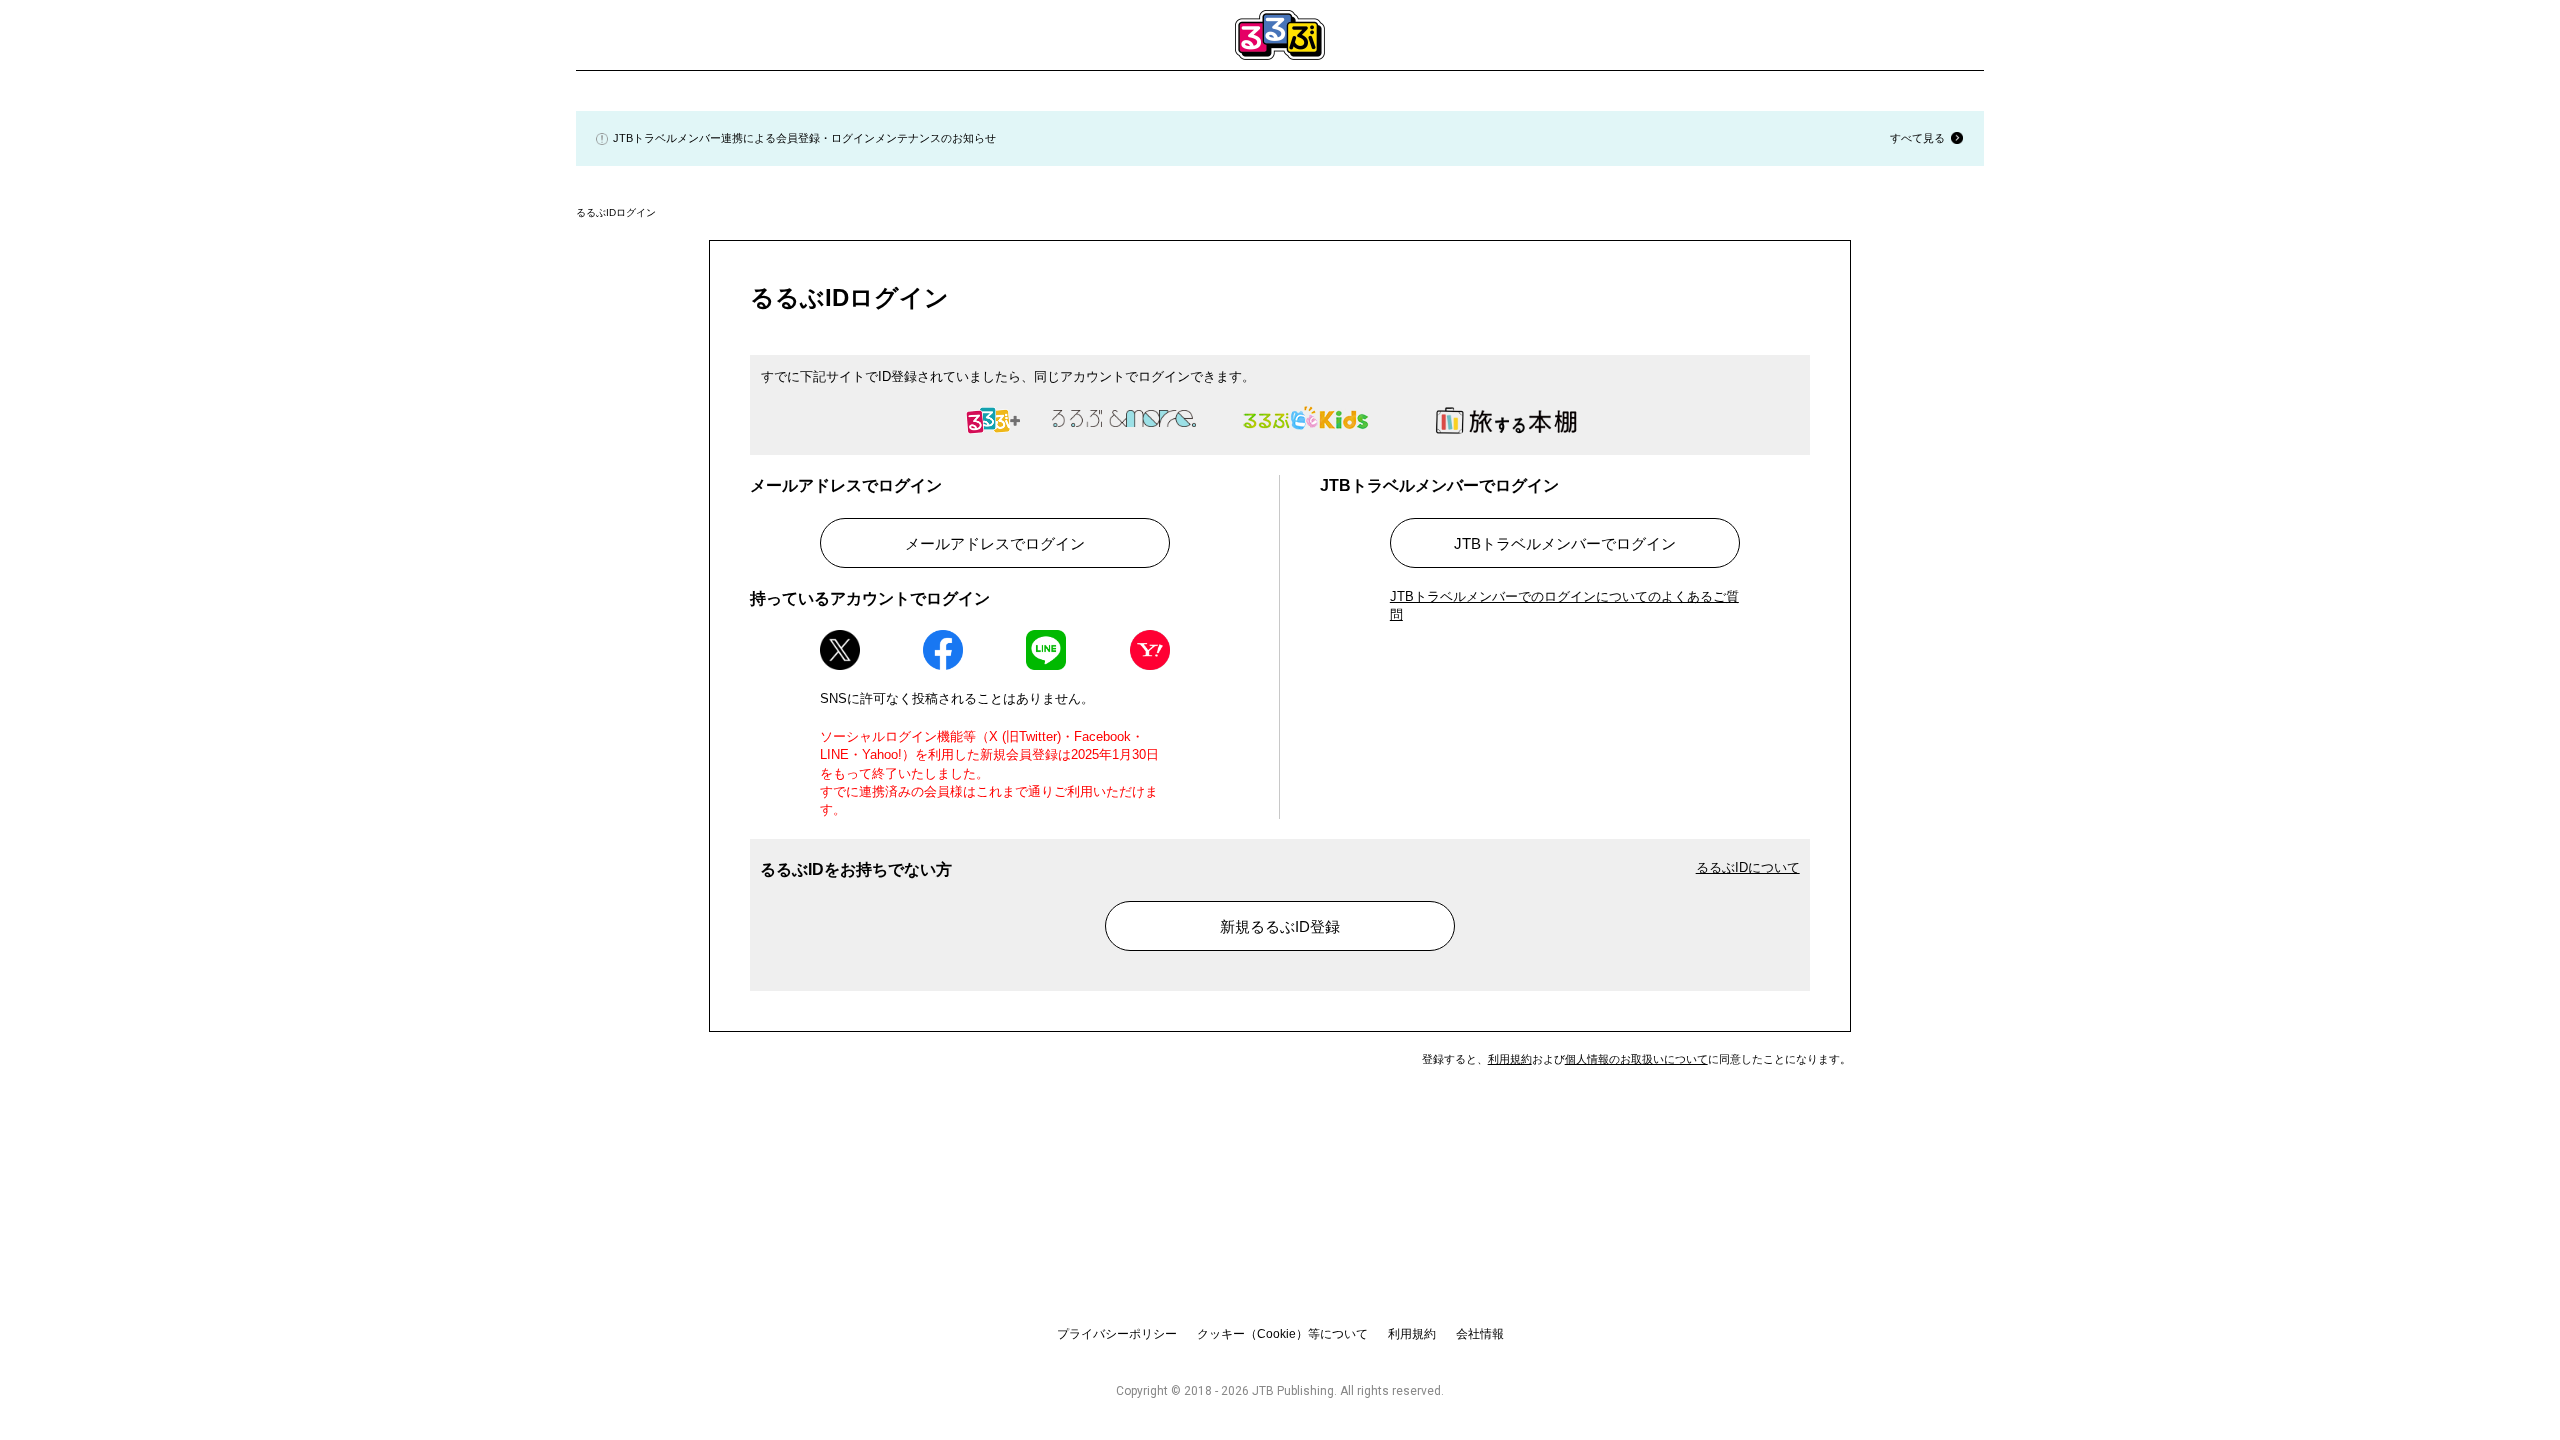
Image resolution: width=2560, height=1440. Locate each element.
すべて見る (1917, 138)
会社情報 (1480, 1334)
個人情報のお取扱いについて (1636, 1059)
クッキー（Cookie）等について (1282, 1334)
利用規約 (1510, 1059)
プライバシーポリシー (1117, 1334)
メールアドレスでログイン (995, 543)
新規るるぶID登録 (1280, 926)
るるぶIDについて (1748, 867)
